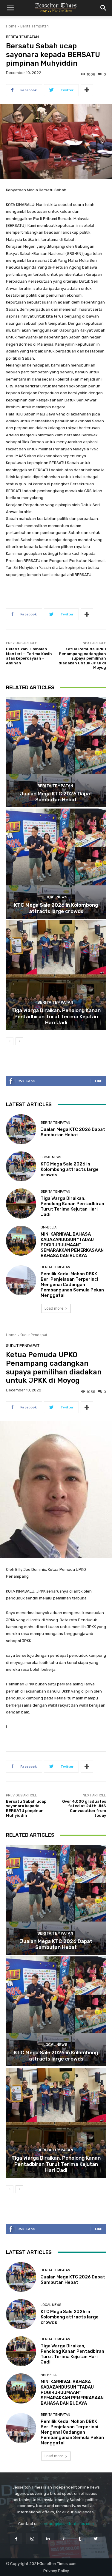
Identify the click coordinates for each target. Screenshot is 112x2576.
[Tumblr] (80, 2539)
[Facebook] (16, 2539)
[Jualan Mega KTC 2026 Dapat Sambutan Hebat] (56, 752)
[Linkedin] (48, 2539)
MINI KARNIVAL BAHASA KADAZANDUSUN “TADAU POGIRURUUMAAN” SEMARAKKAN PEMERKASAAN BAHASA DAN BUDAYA (72, 1245)
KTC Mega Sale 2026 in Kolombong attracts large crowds (56, 908)
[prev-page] (10, 1041)
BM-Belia (49, 1227)
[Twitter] (96, 2539)
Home (11, 26)
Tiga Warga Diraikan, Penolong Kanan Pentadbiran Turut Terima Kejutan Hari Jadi (56, 1016)
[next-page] (19, 1041)
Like (98, 1081)
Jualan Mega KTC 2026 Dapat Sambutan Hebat (56, 797)
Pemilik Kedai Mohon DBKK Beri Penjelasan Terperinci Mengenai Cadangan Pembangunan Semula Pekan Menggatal (72, 1285)
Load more (54, 1308)
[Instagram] (32, 2539)
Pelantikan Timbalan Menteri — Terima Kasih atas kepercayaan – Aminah (29, 656)
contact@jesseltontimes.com (67, 2524)
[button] (10, 8)
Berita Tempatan (34, 26)
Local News (55, 897)
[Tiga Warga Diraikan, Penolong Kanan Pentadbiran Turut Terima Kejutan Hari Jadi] (56, 975)
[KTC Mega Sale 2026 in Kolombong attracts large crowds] (56, 864)
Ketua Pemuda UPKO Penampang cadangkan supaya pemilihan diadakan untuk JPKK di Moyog (82, 658)
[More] (87, 90)
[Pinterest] (64, 2539)
